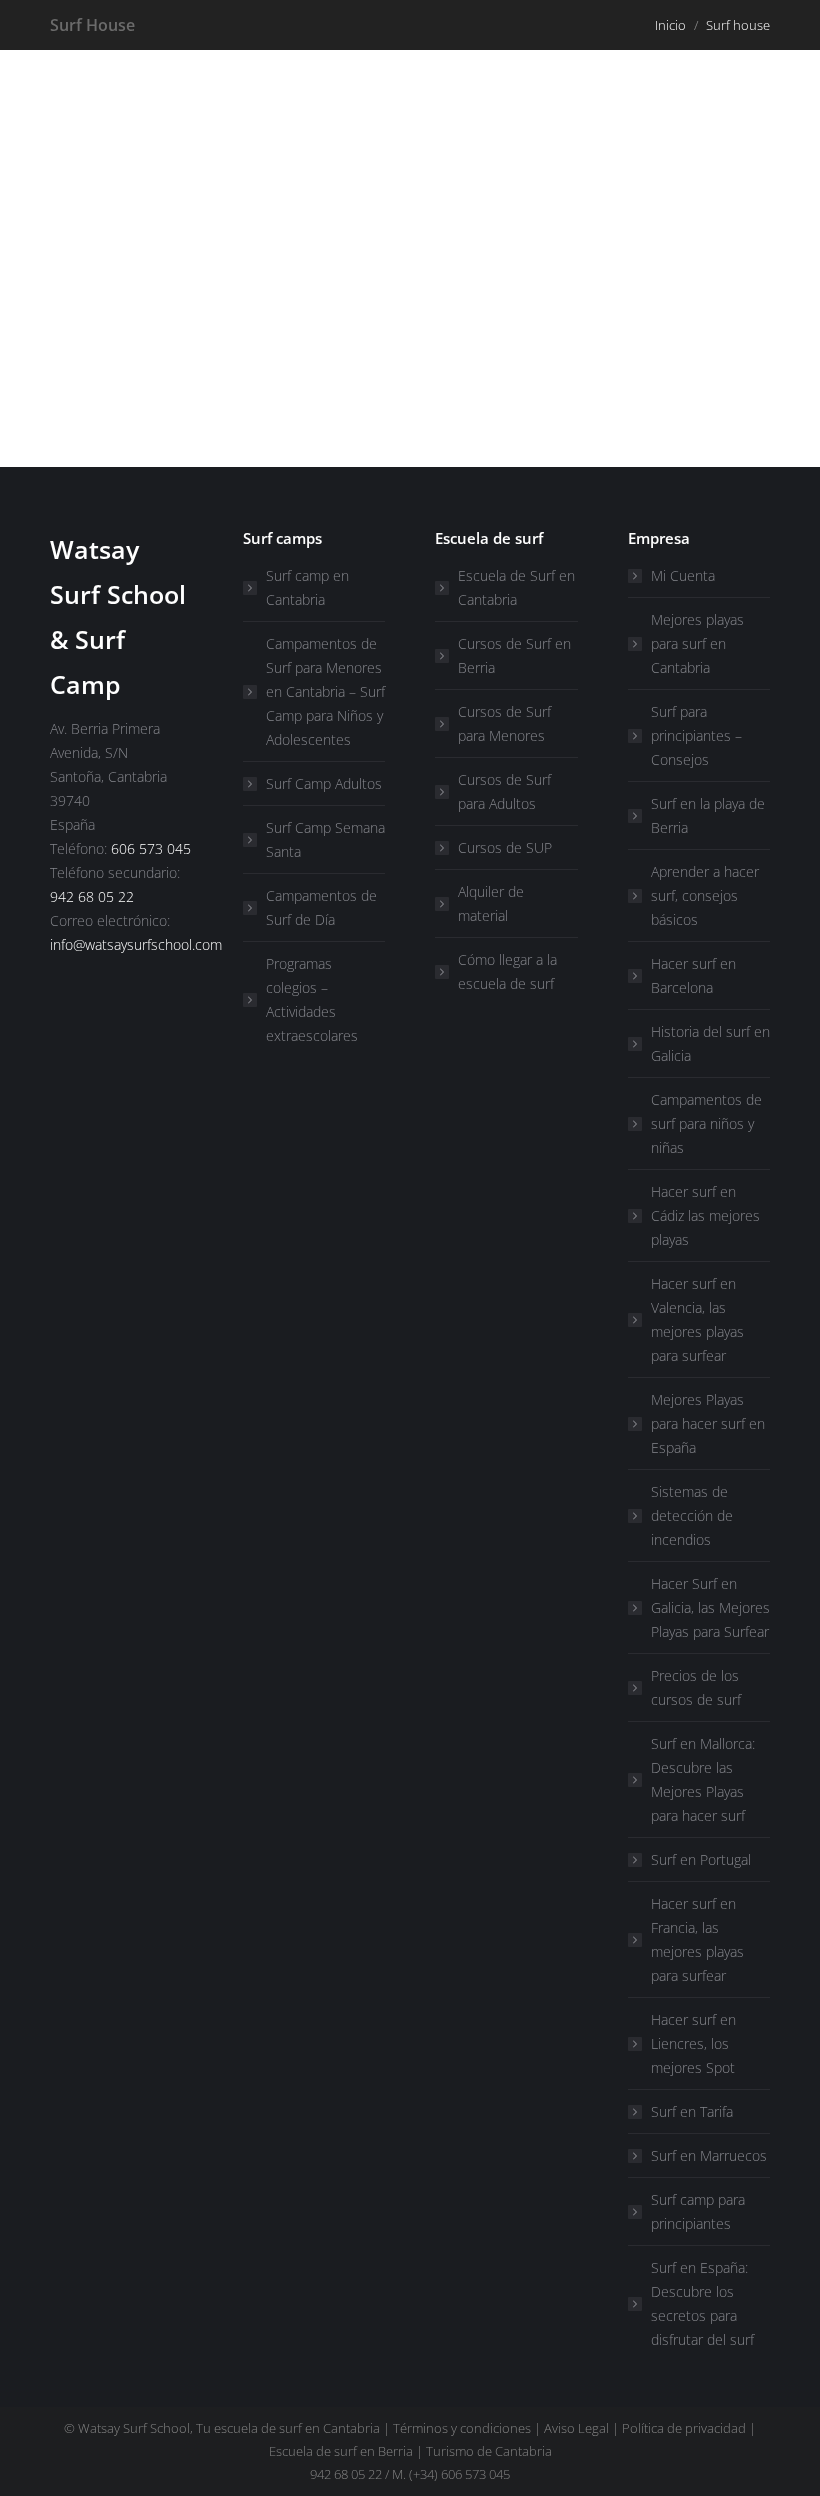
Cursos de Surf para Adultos (504, 791)
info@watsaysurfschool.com (136, 944)
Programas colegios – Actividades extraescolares (312, 999)
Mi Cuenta (683, 575)
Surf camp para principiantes (698, 2211)
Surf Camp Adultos (324, 783)
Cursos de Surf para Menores (504, 723)
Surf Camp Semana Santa (325, 839)
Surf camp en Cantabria (307, 587)
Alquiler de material (491, 903)
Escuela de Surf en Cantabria (516, 587)
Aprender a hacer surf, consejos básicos (705, 895)
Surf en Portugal (701, 1859)
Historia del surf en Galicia (710, 1043)
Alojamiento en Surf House (219, 356)
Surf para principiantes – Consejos (696, 735)
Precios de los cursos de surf (696, 1687)
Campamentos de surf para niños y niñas (706, 1123)
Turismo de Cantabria (489, 2451)
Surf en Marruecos (709, 2155)
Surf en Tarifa (692, 2111)
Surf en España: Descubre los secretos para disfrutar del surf (702, 2303)
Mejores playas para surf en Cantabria (697, 643)
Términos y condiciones (462, 2428)
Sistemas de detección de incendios (692, 1515)
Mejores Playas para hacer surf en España (708, 1423)
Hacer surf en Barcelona (693, 975)
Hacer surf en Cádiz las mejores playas (705, 1215)
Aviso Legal (576, 2428)
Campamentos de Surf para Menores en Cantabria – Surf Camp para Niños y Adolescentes (325, 691)
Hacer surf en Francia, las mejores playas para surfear (697, 1939)
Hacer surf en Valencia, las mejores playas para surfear (697, 1319)
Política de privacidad (684, 2428)
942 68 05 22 (92, 896)
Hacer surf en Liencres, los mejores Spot (693, 2043)
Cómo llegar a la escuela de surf (507, 971)
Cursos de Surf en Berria (514, 655)
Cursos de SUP (505, 847)
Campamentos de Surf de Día (321, 907)
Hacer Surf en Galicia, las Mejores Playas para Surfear (710, 1607)
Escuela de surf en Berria (341, 2451)
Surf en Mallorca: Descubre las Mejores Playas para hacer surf (703, 1779)
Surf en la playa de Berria (708, 815)
